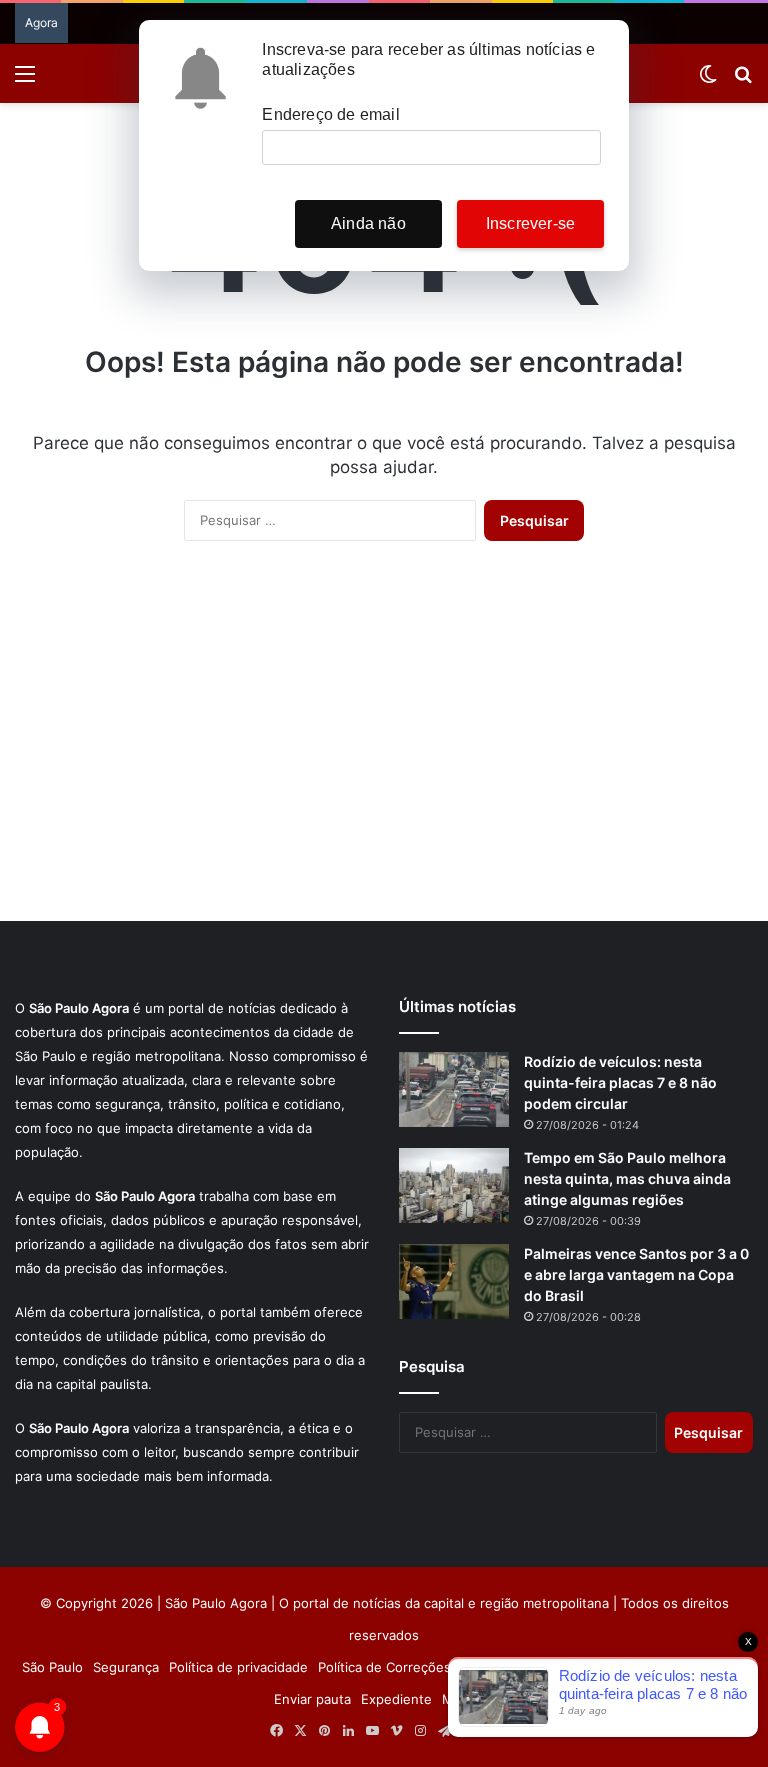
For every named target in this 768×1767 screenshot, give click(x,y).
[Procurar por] (743, 80)
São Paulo (52, 1667)
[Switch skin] (708, 80)
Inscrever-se (530, 223)
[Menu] (25, 80)
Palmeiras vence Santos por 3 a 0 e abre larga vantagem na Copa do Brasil (636, 1274)
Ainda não (368, 223)
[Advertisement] (384, 751)
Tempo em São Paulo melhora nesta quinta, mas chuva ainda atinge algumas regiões (627, 1178)
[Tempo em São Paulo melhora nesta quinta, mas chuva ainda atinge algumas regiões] (454, 1185)
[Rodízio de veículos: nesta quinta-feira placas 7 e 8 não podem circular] (454, 1089)
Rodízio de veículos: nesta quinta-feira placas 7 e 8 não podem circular (620, 1082)
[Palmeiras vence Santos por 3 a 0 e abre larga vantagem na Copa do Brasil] (454, 1281)
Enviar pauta (312, 1699)
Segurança (126, 1667)
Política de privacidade (238, 1667)
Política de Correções (384, 1667)
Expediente (396, 1699)
